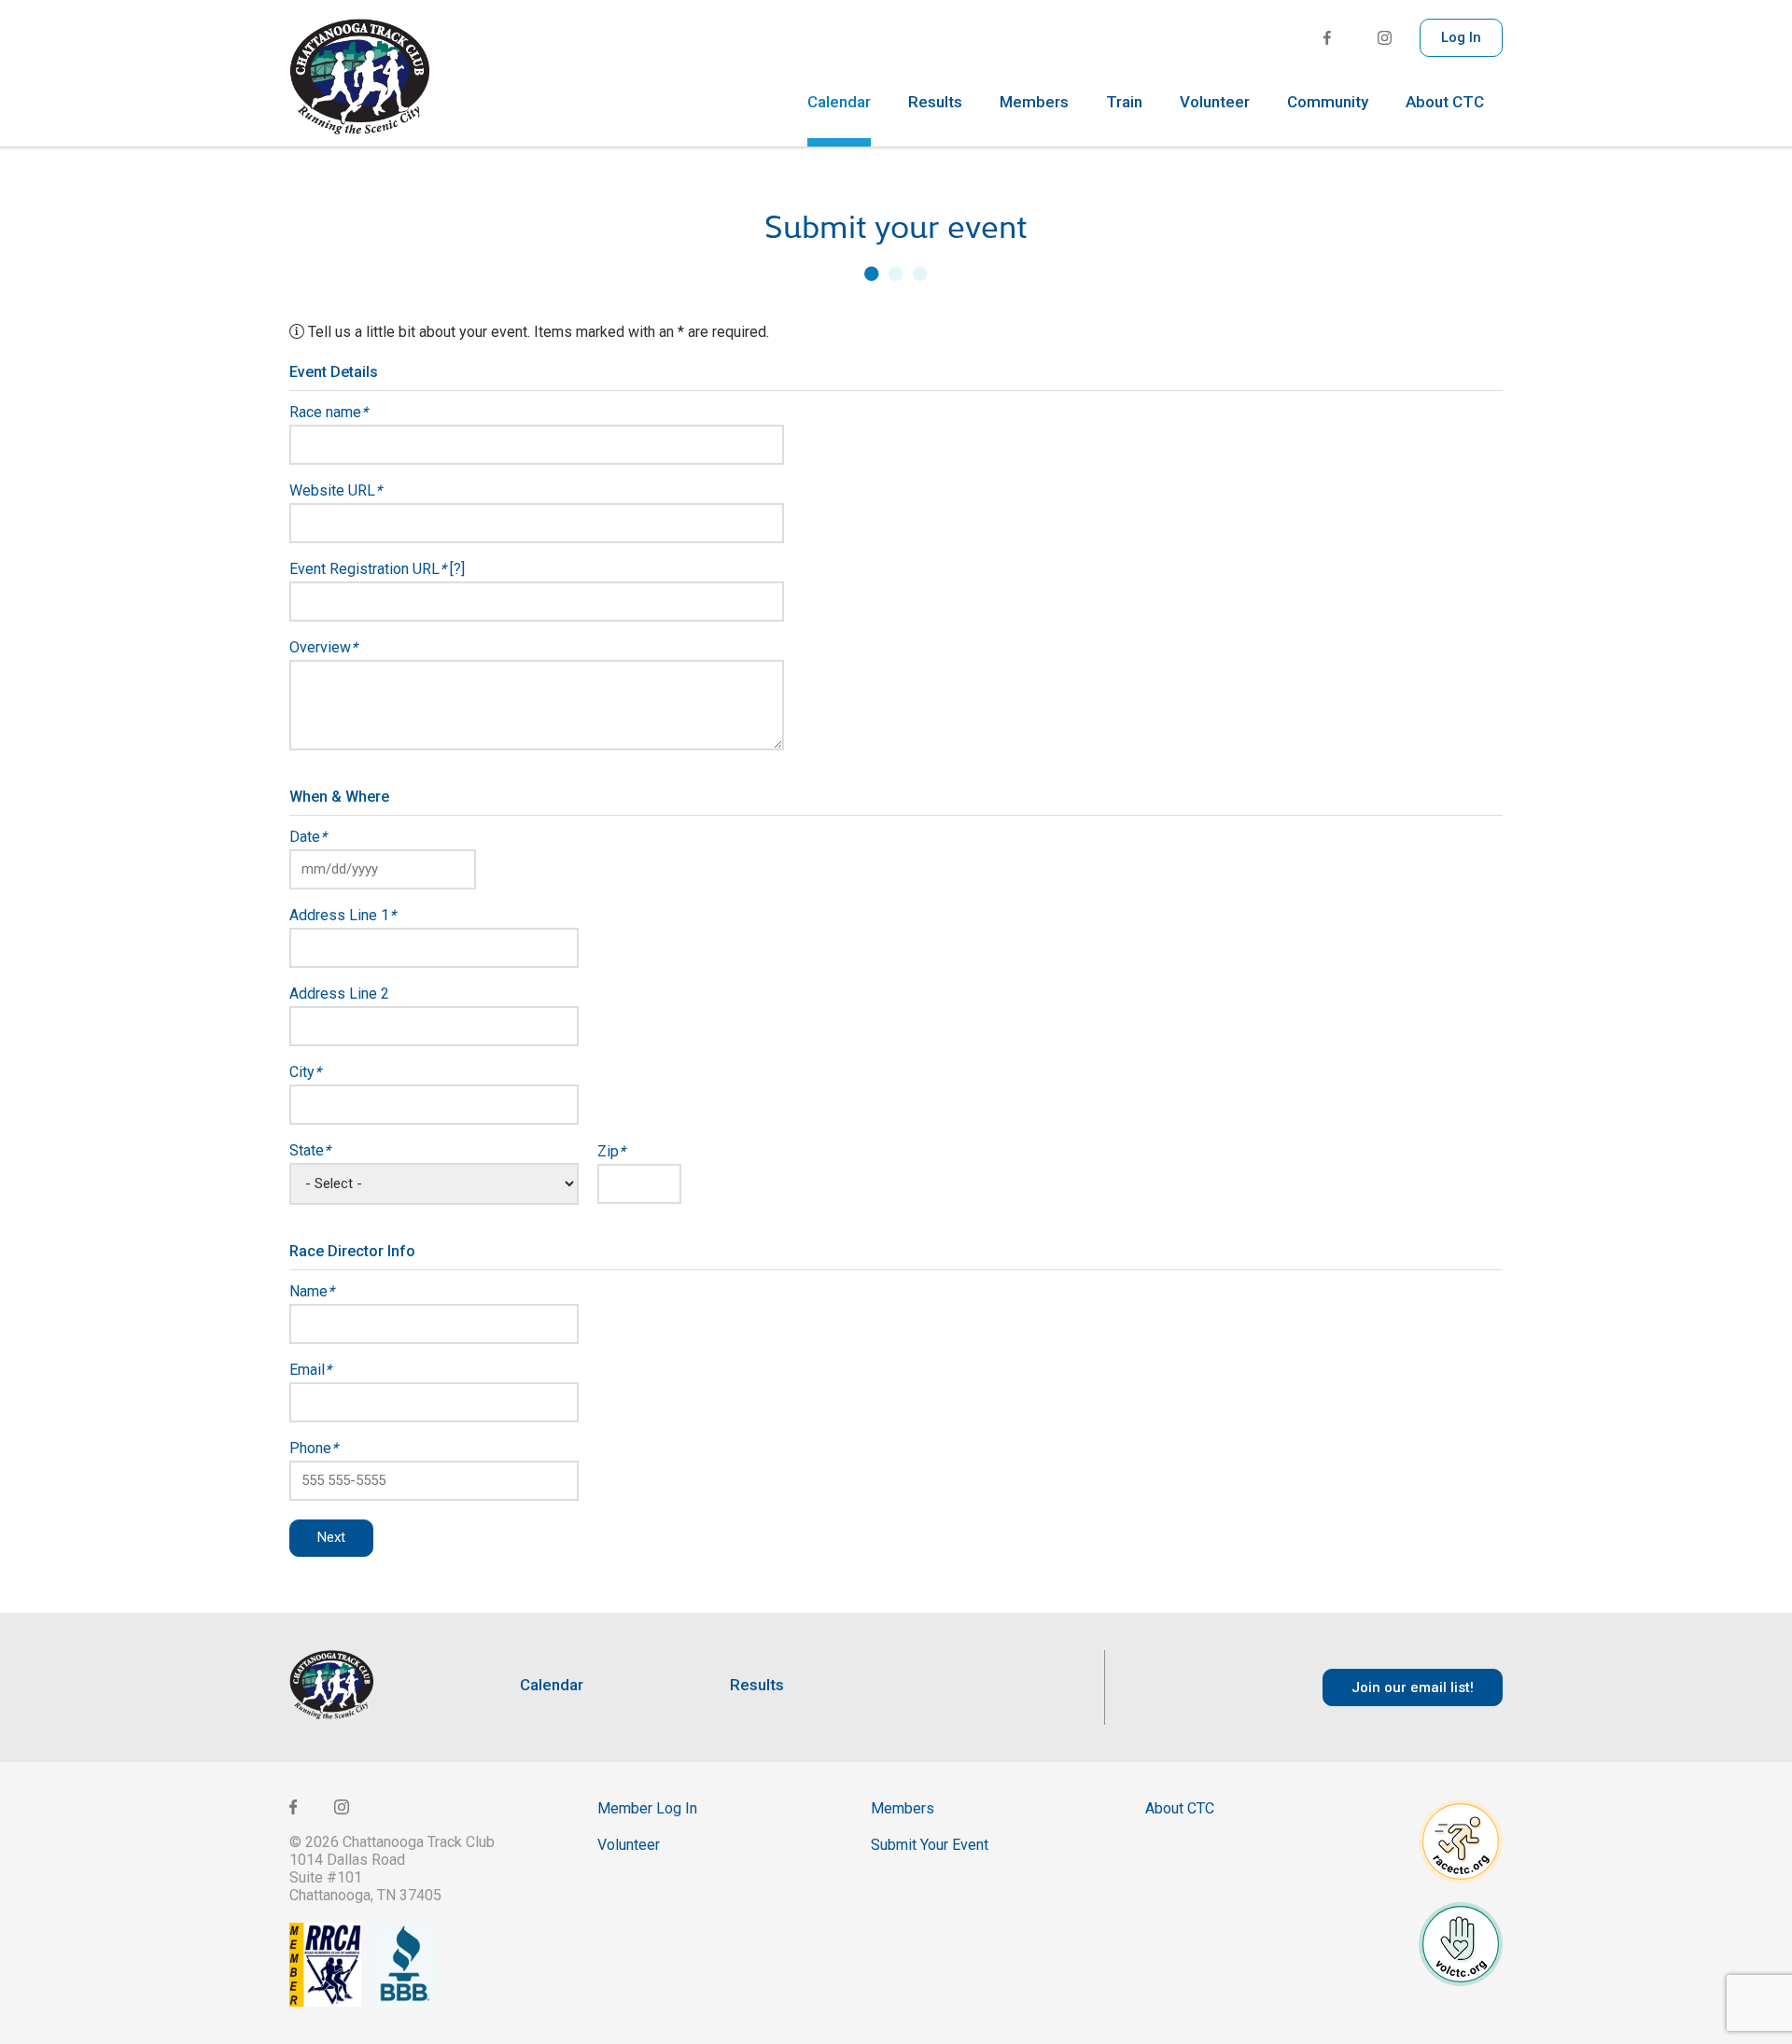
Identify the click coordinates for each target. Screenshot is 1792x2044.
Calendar (839, 103)
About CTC (1445, 103)
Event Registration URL (377, 569)
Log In (1461, 37)
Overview (323, 648)
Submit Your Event (930, 1845)
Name (312, 1292)
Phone (314, 1449)
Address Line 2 (339, 994)
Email (310, 1370)
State (310, 1151)
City (305, 1072)
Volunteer (1215, 103)
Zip (611, 1152)
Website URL (336, 491)
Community (1328, 103)
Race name (329, 413)
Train (1124, 103)
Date (308, 837)
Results (935, 103)
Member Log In (647, 1808)
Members (1034, 103)
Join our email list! (1413, 1687)
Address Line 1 (343, 916)
